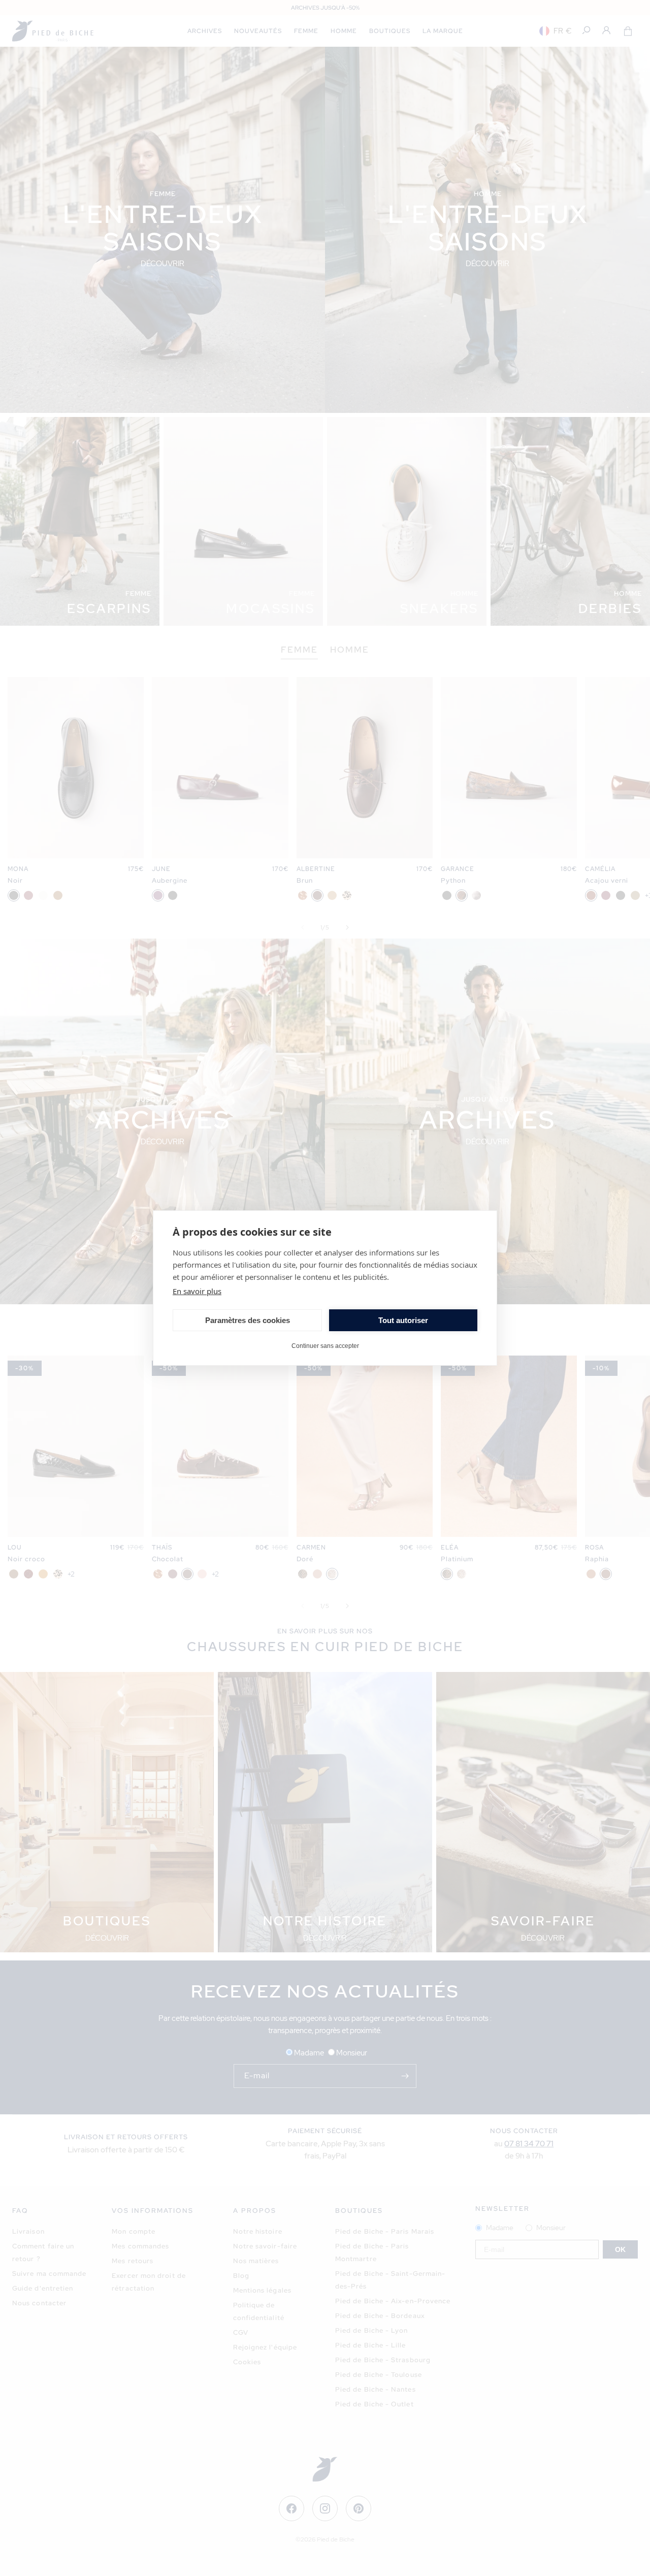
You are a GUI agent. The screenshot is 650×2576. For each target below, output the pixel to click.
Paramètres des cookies (248, 1320)
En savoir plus (197, 1291)
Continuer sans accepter (325, 1346)
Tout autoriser (403, 1320)
